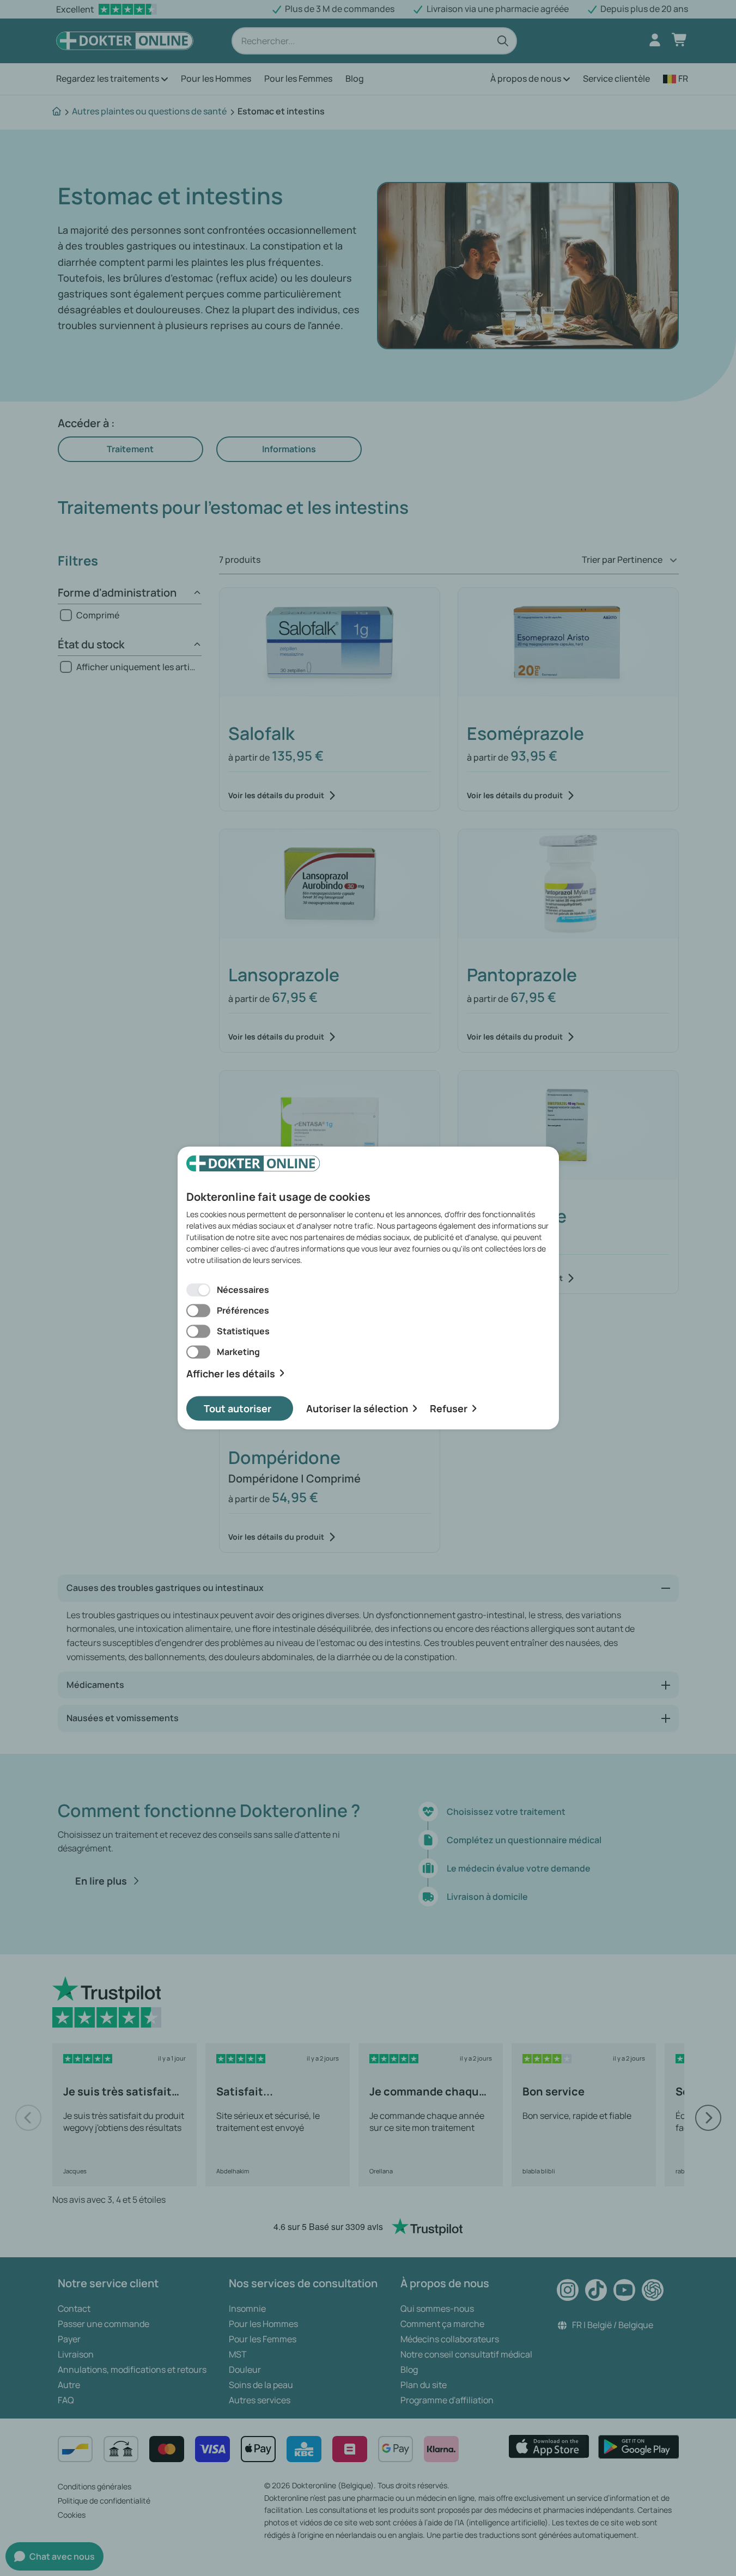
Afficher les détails (231, 1373)
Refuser (449, 1408)
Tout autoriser (238, 1408)
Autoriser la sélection (357, 1408)
